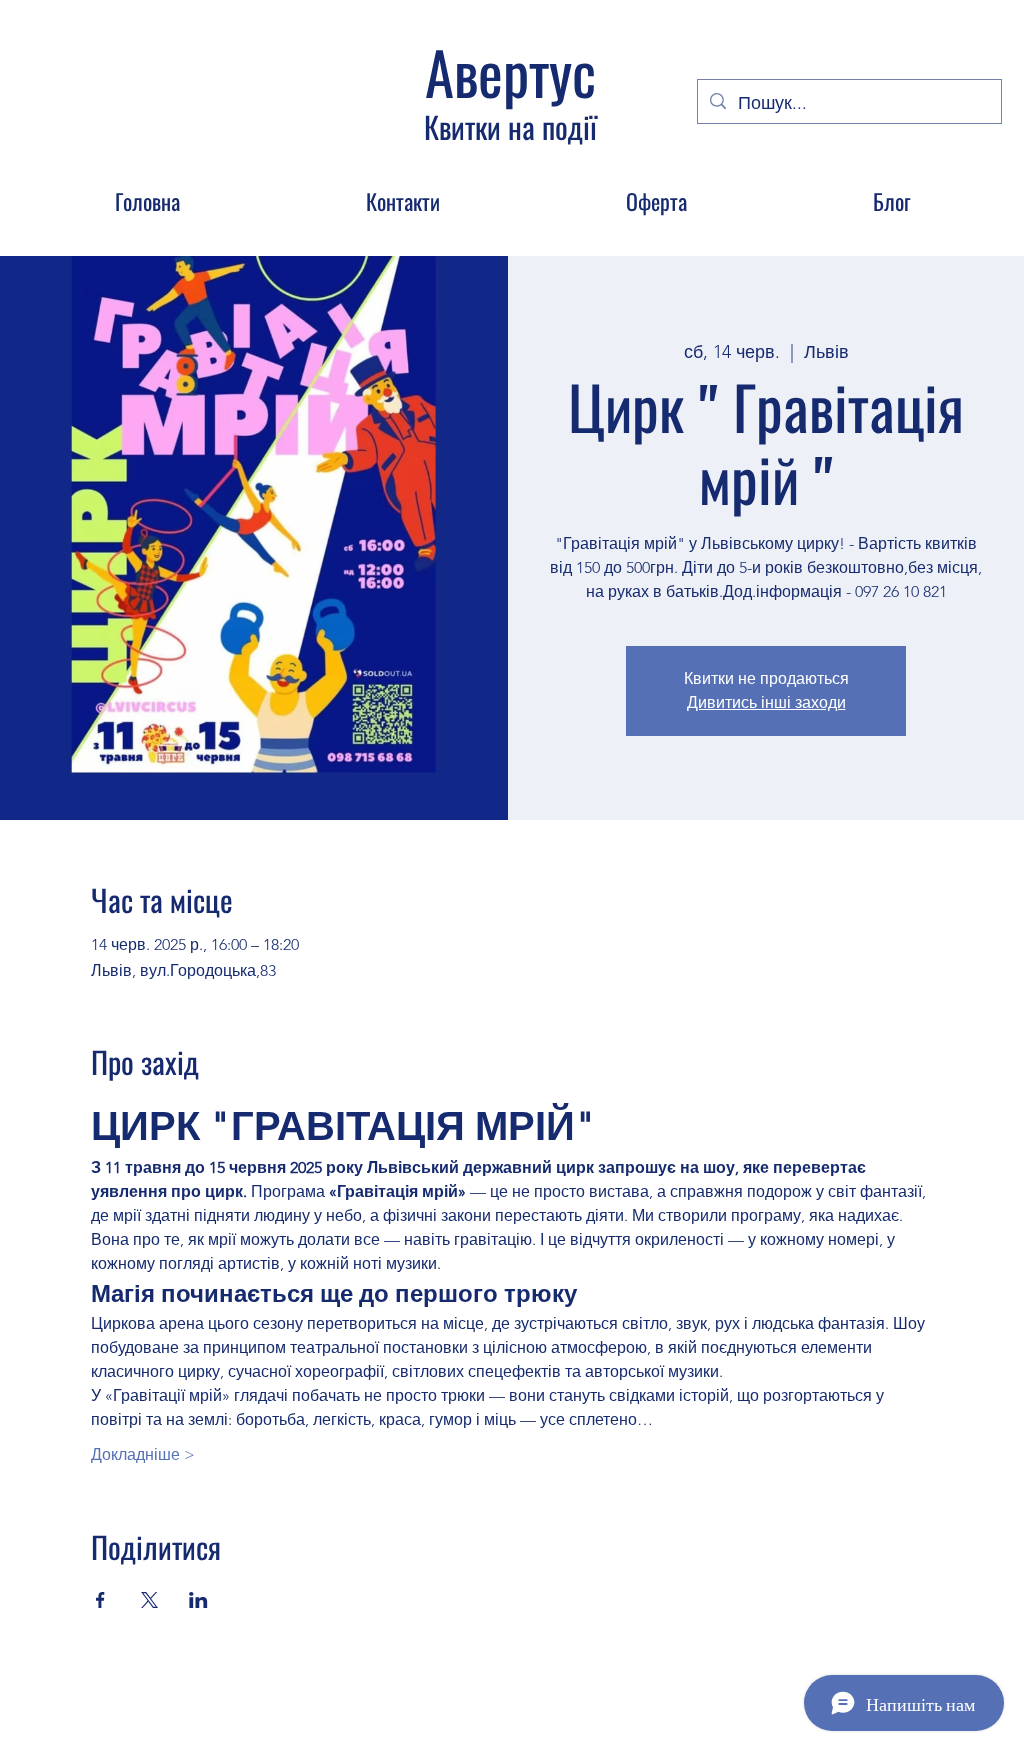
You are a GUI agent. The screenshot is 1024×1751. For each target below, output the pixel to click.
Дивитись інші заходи (766, 702)
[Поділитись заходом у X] (149, 1600)
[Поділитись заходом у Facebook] (100, 1600)
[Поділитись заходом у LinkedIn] (198, 1600)
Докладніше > (143, 1454)
